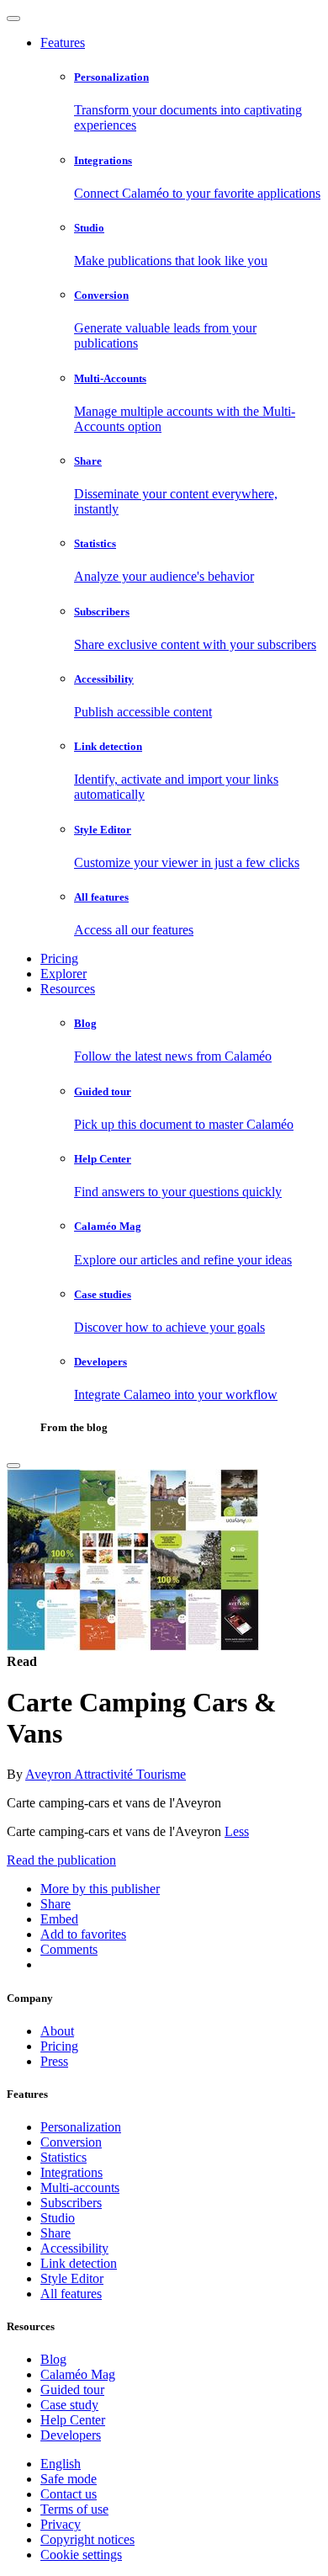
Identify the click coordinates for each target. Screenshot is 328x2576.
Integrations (71, 2172)
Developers (71, 2435)
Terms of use (74, 2509)
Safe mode (69, 2479)
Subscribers (71, 2203)
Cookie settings (81, 2555)
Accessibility (74, 2248)
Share (56, 2233)
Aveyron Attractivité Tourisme (106, 1774)
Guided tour (72, 2390)
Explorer (63, 974)
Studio (58, 2218)
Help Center (73, 2420)
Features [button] (63, 43)
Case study (69, 2405)
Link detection (79, 2263)
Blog (53, 2359)
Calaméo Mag (78, 2374)
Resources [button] (68, 989)
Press (54, 2061)
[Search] (13, 1466)
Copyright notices (87, 2539)
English (61, 2464)
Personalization (81, 2127)
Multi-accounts (80, 2187)
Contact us (69, 2494)
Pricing (59, 958)
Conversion (71, 2142)
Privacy (61, 2524)
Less (237, 1831)
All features (71, 2294)
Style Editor (72, 2278)
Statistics (63, 2157)
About (57, 2031)
